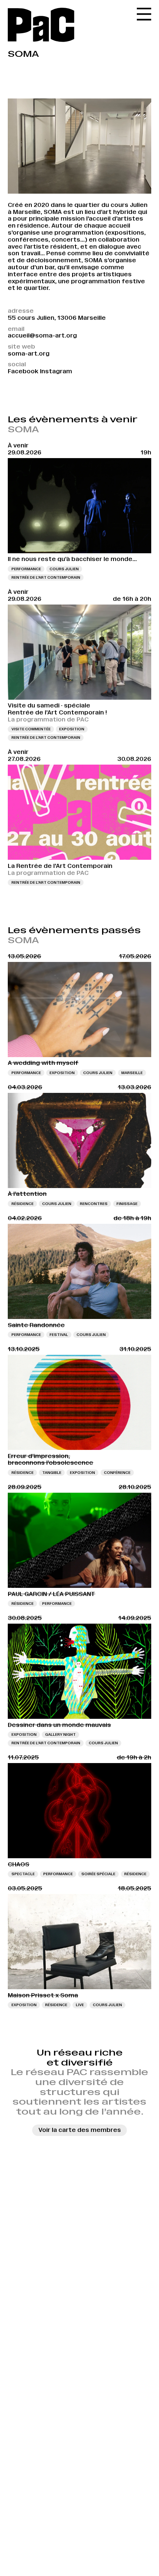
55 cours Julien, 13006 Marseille (57, 318)
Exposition (72, 729)
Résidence (23, 1204)
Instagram (56, 371)
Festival (59, 1335)
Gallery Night (60, 1734)
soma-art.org (29, 354)
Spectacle (23, 1874)
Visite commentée (31, 729)
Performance (26, 569)
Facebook (23, 371)
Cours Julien (64, 569)
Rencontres (94, 1204)
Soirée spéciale (98, 1874)
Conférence (117, 1473)
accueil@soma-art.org (42, 335)
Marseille (132, 1073)
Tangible (52, 1473)
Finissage (127, 1204)
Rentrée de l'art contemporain (46, 577)
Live (80, 2005)
